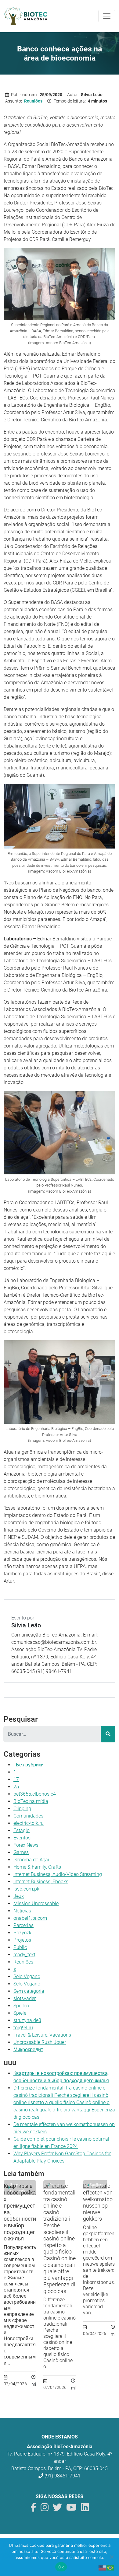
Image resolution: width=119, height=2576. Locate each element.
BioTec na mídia (31, 1801)
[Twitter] (57, 2509)
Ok (61, 2567)
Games (21, 1852)
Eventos (22, 1838)
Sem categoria (29, 1991)
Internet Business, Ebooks (41, 1882)
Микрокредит (28, 2050)
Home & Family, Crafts (37, 1867)
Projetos (22, 1940)
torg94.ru (23, 2028)
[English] (103, 2567)
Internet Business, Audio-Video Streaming (58, 1874)
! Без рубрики (29, 1765)
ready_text (24, 1955)
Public (20, 1947)
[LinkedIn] (85, 2509)
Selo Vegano (27, 1976)
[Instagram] (45, 2509)
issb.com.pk (26, 1889)
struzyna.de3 (27, 2020)
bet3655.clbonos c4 (35, 1794)
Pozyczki (23, 1933)
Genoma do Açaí (31, 1860)
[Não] (111, 2557)
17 (16, 1779)
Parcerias (23, 1925)
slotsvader (25, 1998)
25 (16, 1787)
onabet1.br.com (30, 1918)
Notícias (22, 1911)
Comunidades (28, 1816)
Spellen (21, 2006)
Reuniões (33, 101)
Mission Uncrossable (36, 1903)
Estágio (22, 1830)
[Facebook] (33, 2509)
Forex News (26, 1845)
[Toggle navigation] (107, 16)
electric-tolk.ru (29, 1823)
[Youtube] (71, 2509)
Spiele (20, 2013)
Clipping (22, 1809)
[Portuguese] (110, 2567)
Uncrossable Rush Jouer (40, 2042)
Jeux (19, 1896)
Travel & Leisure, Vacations (42, 2035)
